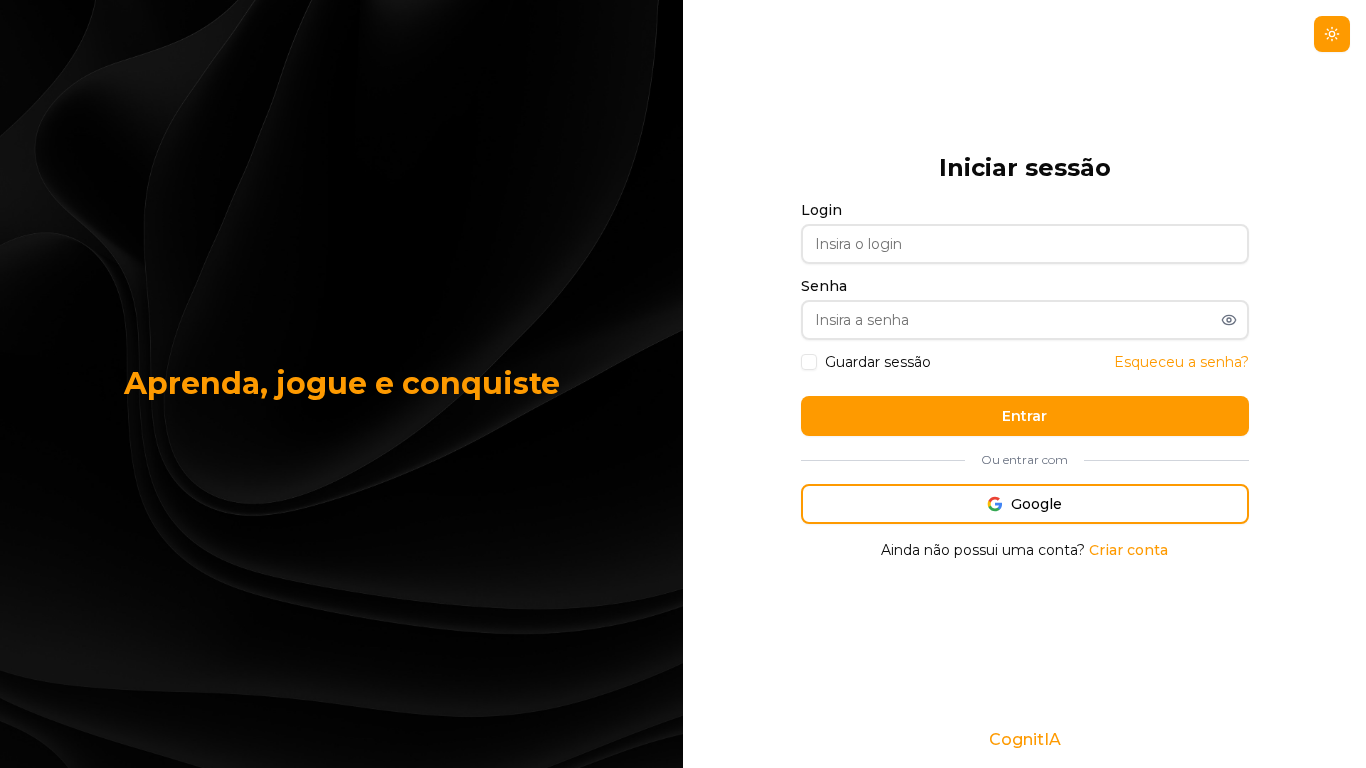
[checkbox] (809, 362)
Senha (824, 286)
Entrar (1024, 416)
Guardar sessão (878, 362)
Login (821, 210)
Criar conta (1128, 550)
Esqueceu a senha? (1181, 362)
